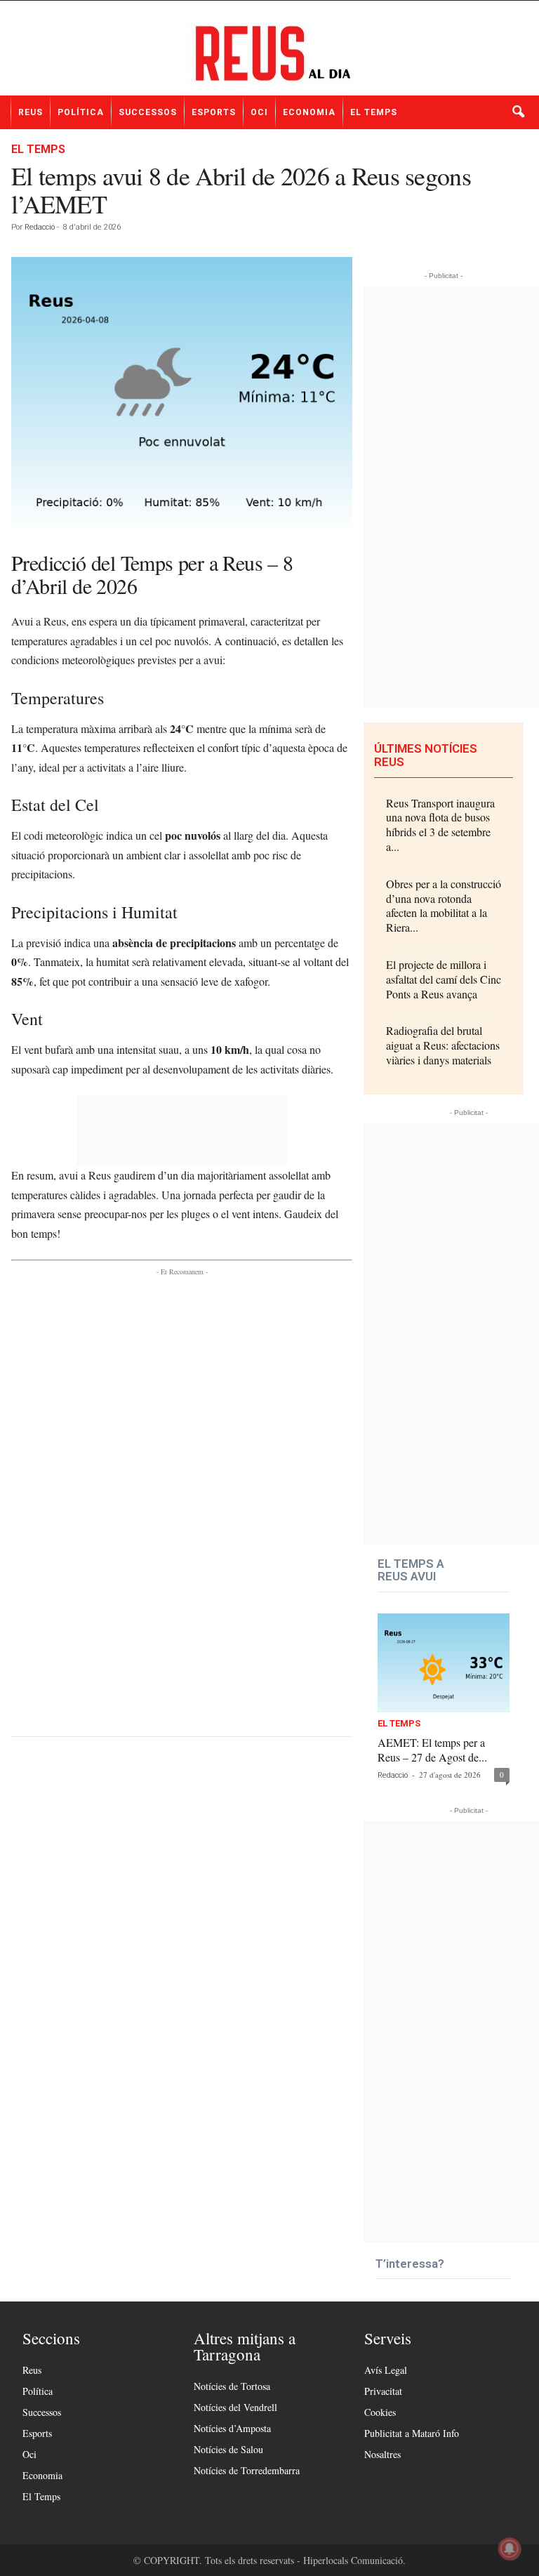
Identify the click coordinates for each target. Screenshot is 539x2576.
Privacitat (383, 2391)
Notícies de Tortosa (232, 2386)
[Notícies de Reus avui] (269, 53)
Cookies (380, 2412)
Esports (214, 112)
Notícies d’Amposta (232, 2428)
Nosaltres (382, 2454)
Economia (309, 112)
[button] (518, 112)
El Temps (374, 112)
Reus (31, 112)
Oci (259, 112)
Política (81, 112)
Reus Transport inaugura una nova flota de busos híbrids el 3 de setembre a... (440, 825)
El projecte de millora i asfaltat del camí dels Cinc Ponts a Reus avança (444, 979)
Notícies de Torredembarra (247, 2470)
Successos (148, 112)
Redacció (40, 227)
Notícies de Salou (228, 2449)
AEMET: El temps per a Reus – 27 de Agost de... (432, 1750)
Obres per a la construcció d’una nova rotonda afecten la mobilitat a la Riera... (444, 905)
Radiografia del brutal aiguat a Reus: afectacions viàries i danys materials (443, 1045)
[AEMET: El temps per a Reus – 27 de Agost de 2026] (444, 1663)
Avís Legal (386, 2370)
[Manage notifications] (510, 2549)
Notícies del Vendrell (235, 2407)
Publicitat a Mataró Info (412, 2433)
